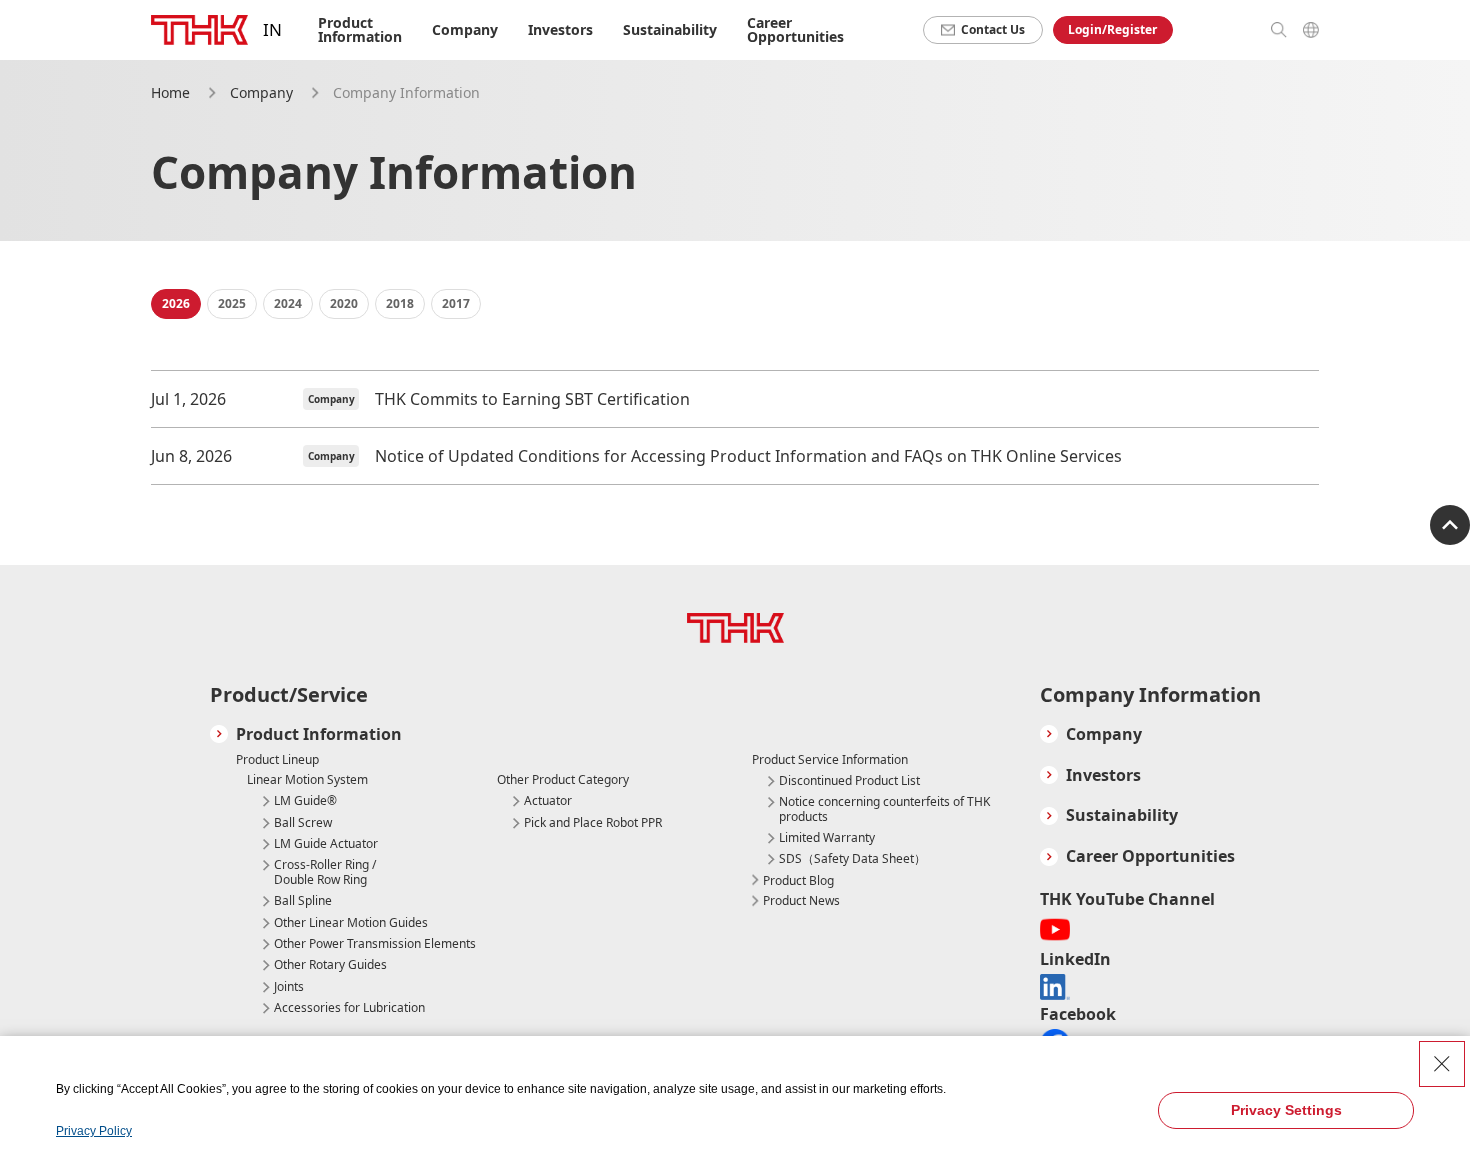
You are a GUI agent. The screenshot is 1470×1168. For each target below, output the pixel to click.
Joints (289, 987)
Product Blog (798, 880)
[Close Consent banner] (1442, 1064)
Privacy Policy (94, 1131)
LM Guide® (305, 801)
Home (170, 92)
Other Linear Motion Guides (351, 923)
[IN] (199, 30)
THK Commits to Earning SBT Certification (532, 399)
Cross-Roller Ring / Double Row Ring (325, 872)
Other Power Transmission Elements (375, 944)
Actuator (548, 801)
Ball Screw (303, 823)
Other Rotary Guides (330, 965)
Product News (801, 900)
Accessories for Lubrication (349, 1008)
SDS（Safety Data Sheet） (852, 859)
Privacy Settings (1286, 1110)
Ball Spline (303, 901)
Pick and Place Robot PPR (593, 823)
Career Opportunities (795, 29)
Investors (560, 29)
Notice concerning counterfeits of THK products (884, 809)
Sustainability (670, 29)
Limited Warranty (827, 838)
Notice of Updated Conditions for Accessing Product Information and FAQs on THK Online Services (748, 456)
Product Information (319, 734)
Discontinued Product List (849, 781)
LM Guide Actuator (326, 844)
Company (261, 92)
